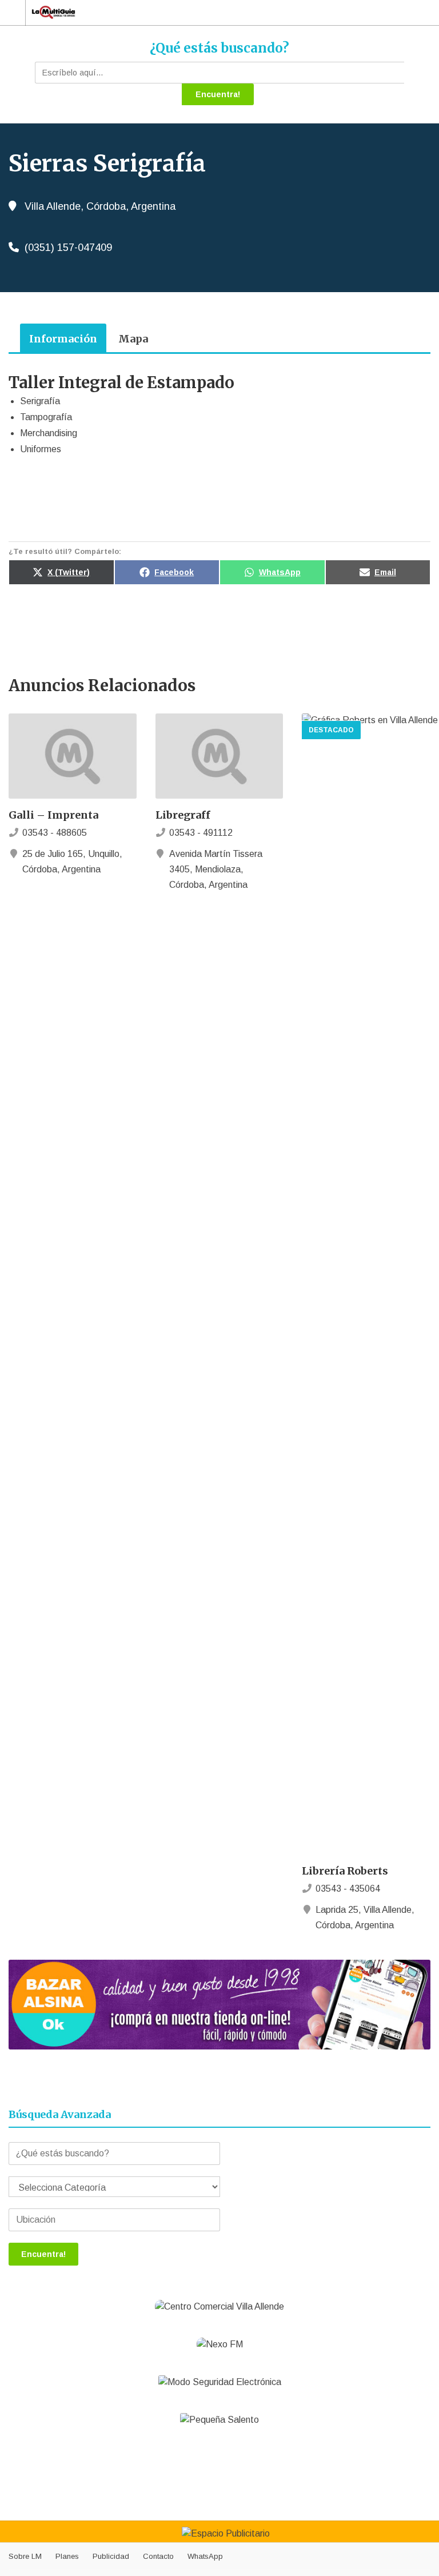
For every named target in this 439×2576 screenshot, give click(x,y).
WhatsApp (205, 2556)
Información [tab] (63, 339)
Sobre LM (25, 2556)
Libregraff (183, 815)
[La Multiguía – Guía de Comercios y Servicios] (209, 12)
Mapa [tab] (133, 339)
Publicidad (111, 2556)
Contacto (158, 2556)
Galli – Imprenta (53, 815)
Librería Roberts (345, 1871)
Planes (67, 2556)
